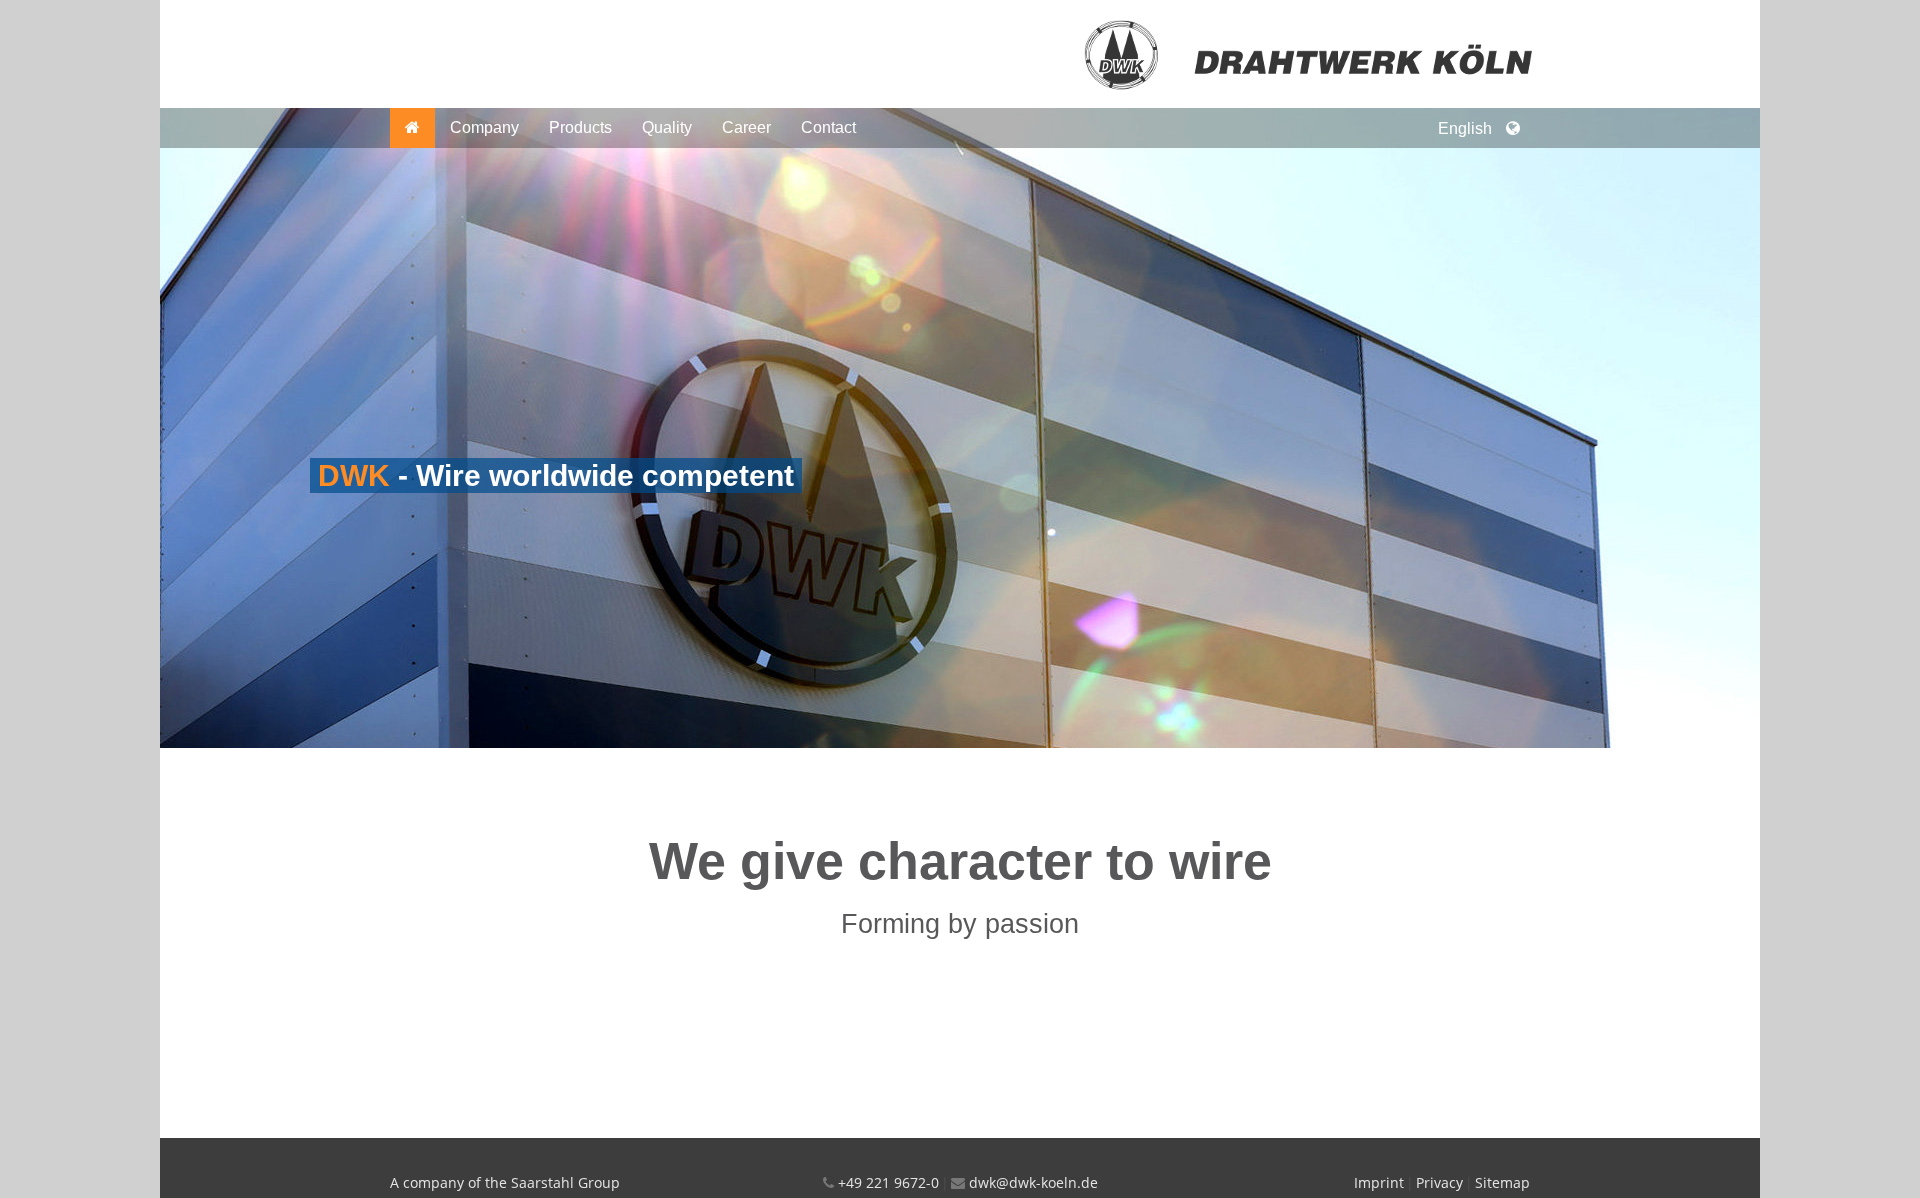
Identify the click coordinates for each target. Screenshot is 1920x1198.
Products (580, 127)
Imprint (1379, 1182)
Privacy (1439, 1182)
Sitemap (1502, 1182)
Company (484, 127)
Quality (667, 127)
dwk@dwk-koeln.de (1033, 1182)
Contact (828, 127)
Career (746, 127)
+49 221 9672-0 (888, 1182)
